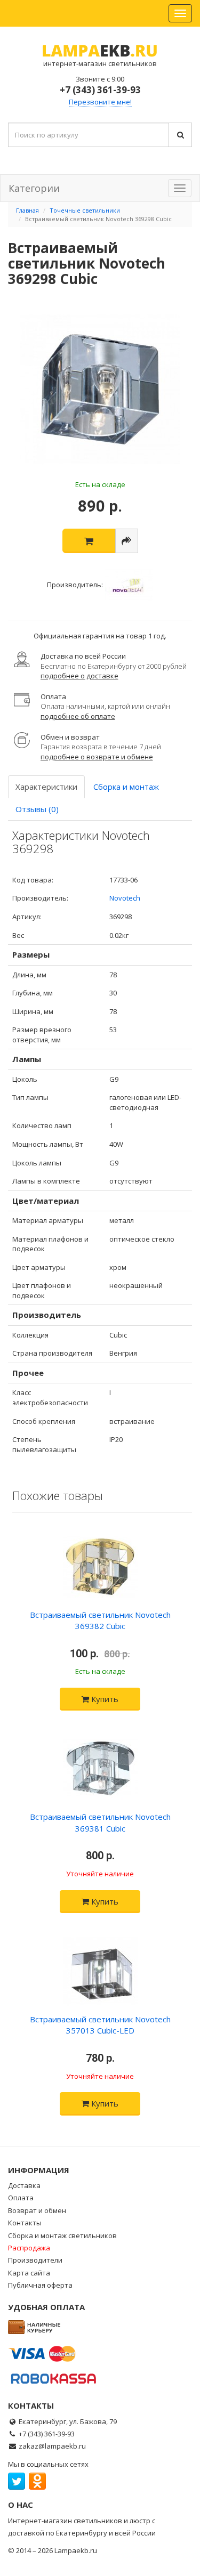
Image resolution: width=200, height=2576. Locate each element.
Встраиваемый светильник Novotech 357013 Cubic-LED (100, 2025)
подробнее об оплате (78, 716)
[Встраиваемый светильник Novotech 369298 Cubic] (100, 390)
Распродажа (29, 2248)
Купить (104, 1699)
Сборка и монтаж (126, 787)
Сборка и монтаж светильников (62, 2235)
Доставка (24, 2185)
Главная (27, 210)
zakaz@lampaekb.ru (52, 2446)
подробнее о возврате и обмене (97, 757)
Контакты (25, 2223)
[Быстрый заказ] (127, 541)
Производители (35, 2260)
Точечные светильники (85, 210)
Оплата (21, 2198)
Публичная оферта (40, 2285)
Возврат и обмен (37, 2210)
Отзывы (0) (37, 809)
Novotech (125, 898)
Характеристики (46, 787)
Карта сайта (29, 2273)
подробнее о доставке (79, 676)
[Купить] (89, 541)
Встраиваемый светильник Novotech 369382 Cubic (100, 1620)
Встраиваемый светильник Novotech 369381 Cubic (100, 1822)
